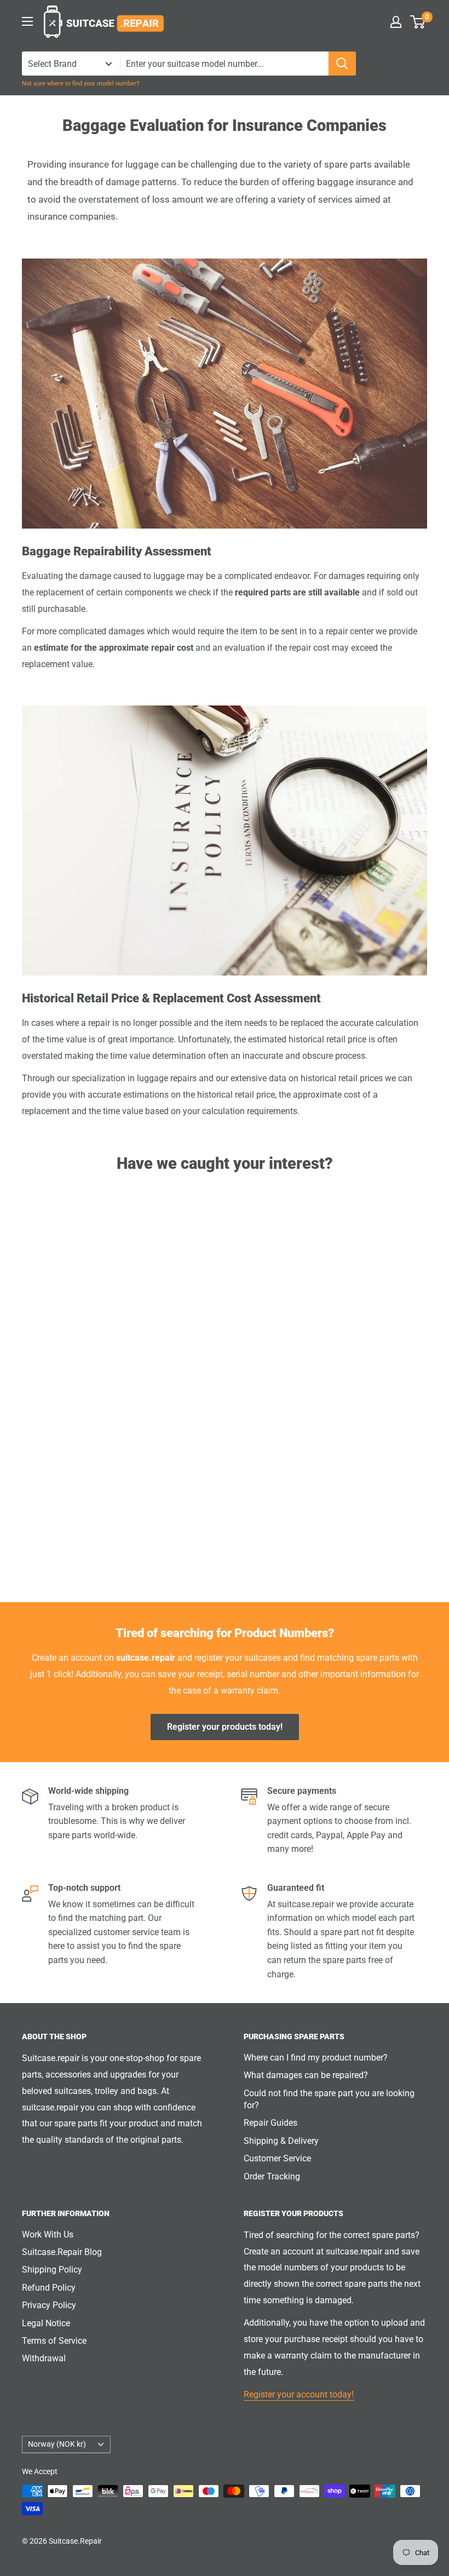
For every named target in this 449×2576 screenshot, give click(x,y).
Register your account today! (299, 2394)
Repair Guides (270, 2123)
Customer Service (277, 2158)
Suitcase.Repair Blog (62, 2252)
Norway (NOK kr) (57, 2444)
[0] (418, 22)
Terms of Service (54, 2341)
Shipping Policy (52, 2270)
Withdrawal (44, 2358)
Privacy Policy (49, 2305)
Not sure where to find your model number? (80, 84)
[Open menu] (27, 21)
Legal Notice (46, 2323)
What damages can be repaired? (306, 2075)
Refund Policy (49, 2288)
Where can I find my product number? (316, 2058)
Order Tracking (272, 2176)
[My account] (396, 22)
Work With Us (48, 2234)
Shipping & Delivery (281, 2141)
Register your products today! (225, 1727)
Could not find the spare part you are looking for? (329, 2099)
